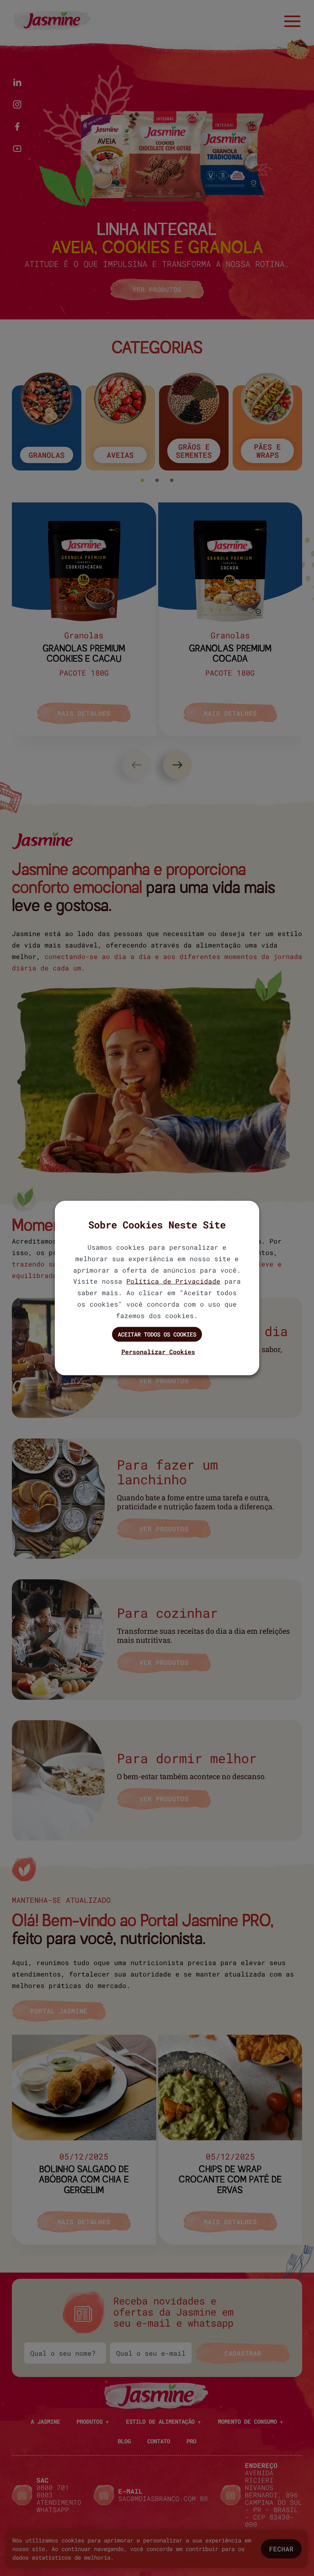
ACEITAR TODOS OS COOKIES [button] (157, 1334)
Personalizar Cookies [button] (158, 1352)
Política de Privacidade (173, 1281)
